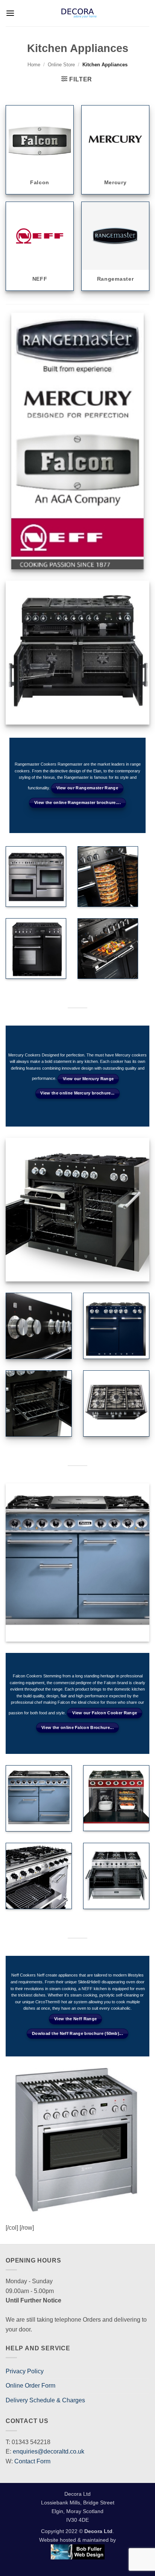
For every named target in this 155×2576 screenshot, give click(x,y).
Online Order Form (30, 2386)
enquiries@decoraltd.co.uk (49, 2451)
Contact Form (32, 2461)
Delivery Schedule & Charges (45, 2400)
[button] (10, 13)
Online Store (61, 65)
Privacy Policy (25, 2371)
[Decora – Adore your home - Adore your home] (79, 13)
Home (34, 65)
